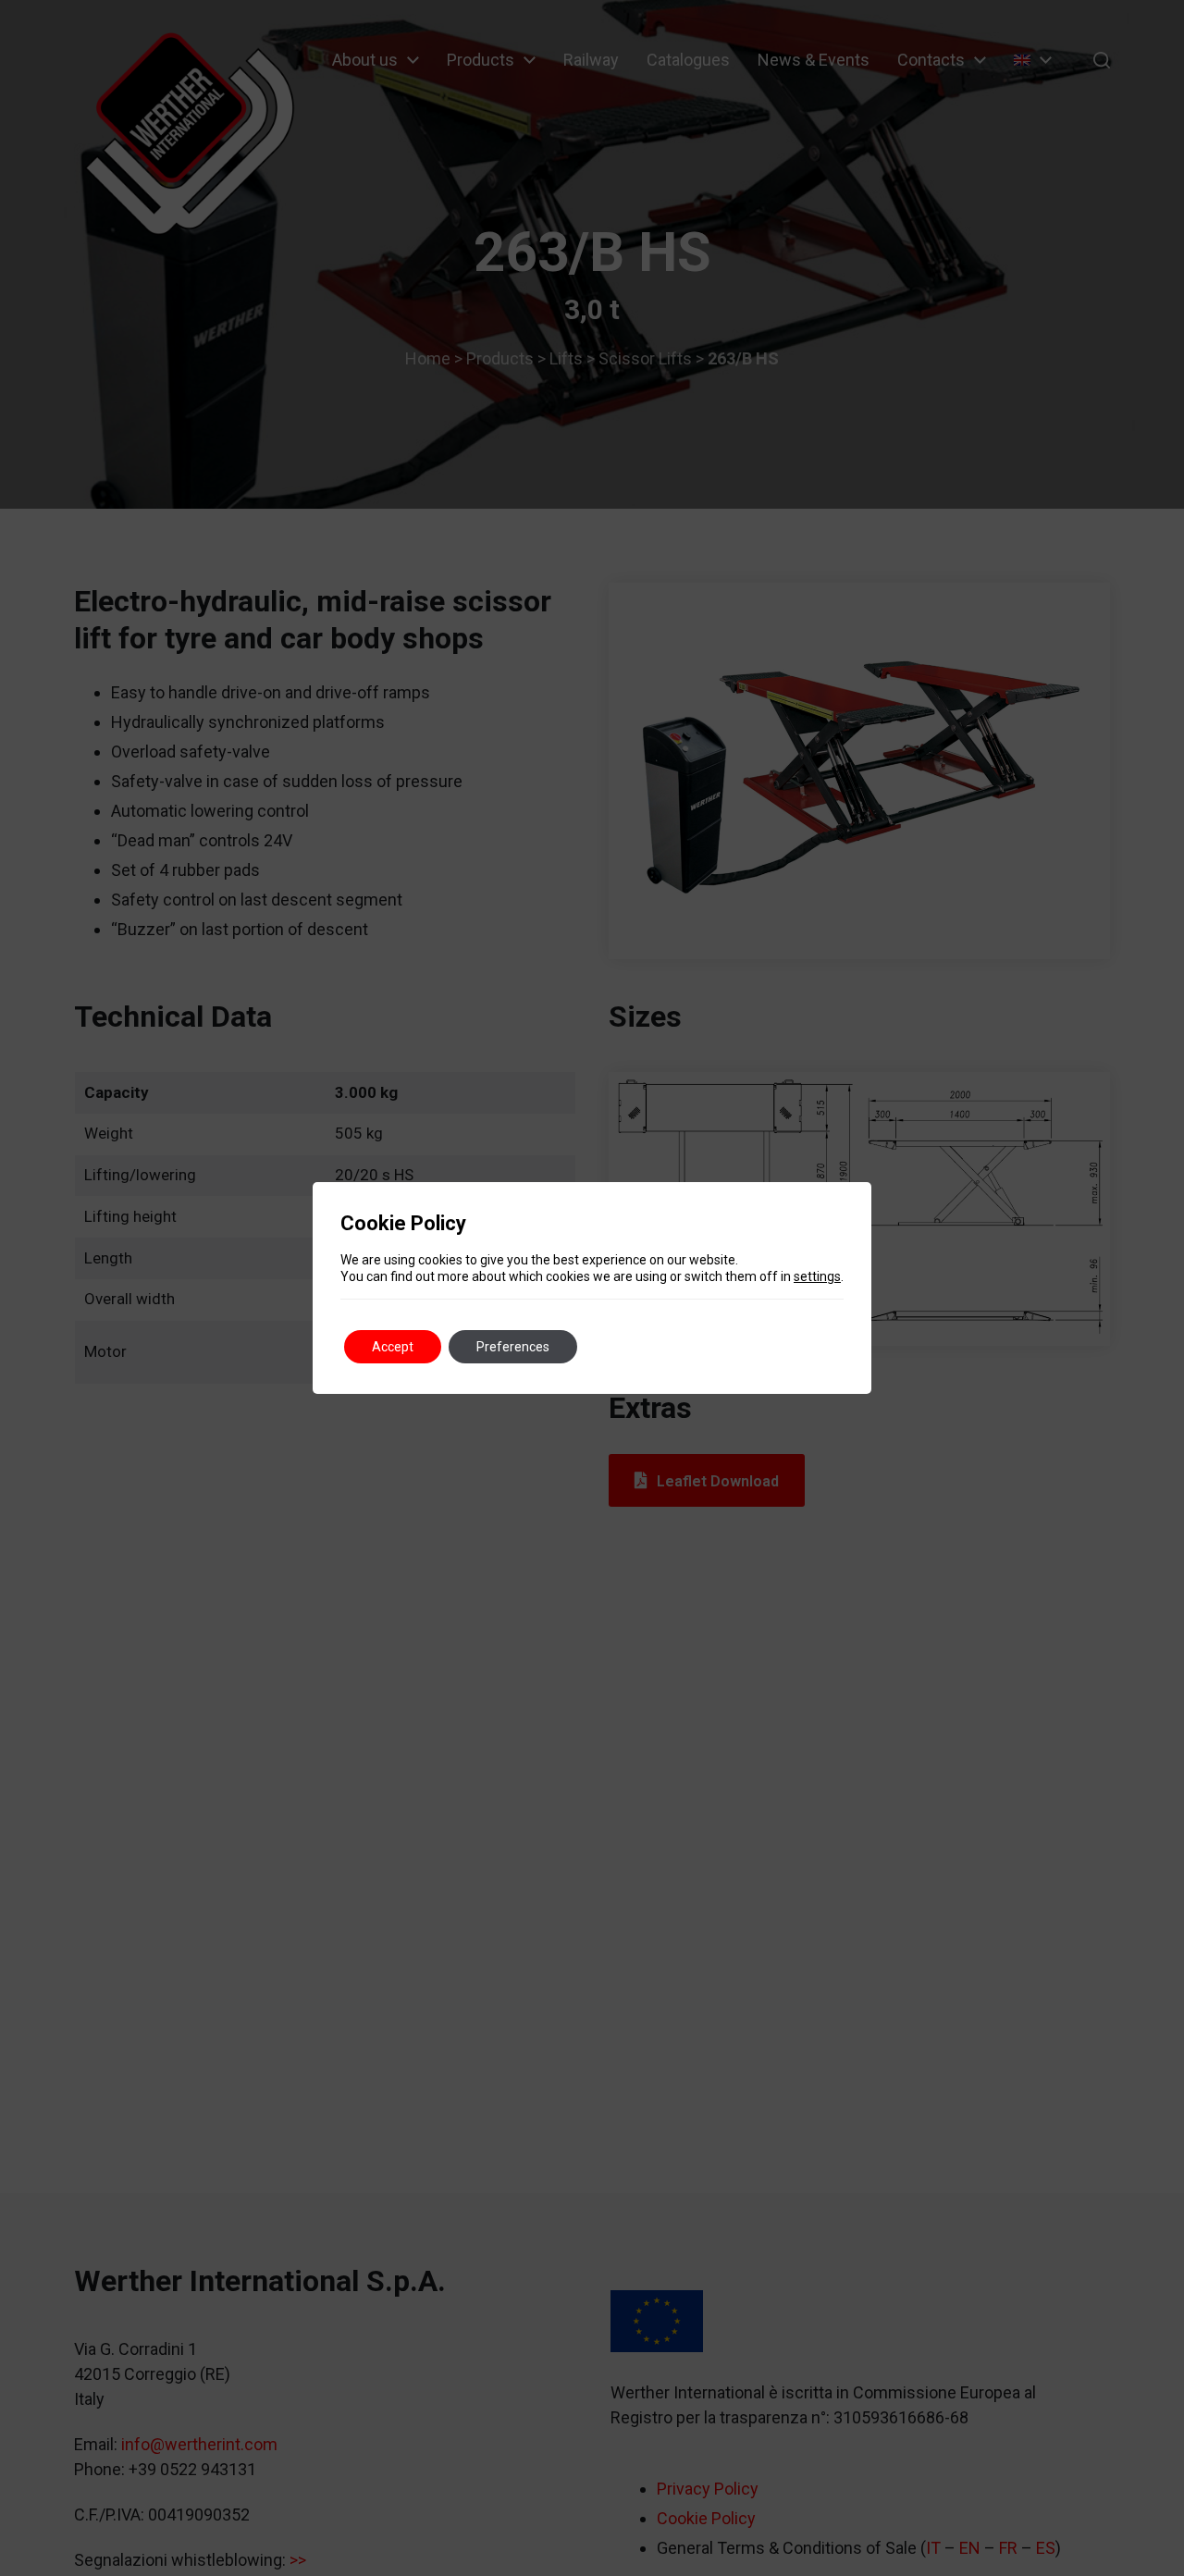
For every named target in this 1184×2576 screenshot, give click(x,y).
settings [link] (817, 1276)
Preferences (513, 1347)
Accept (393, 1347)
